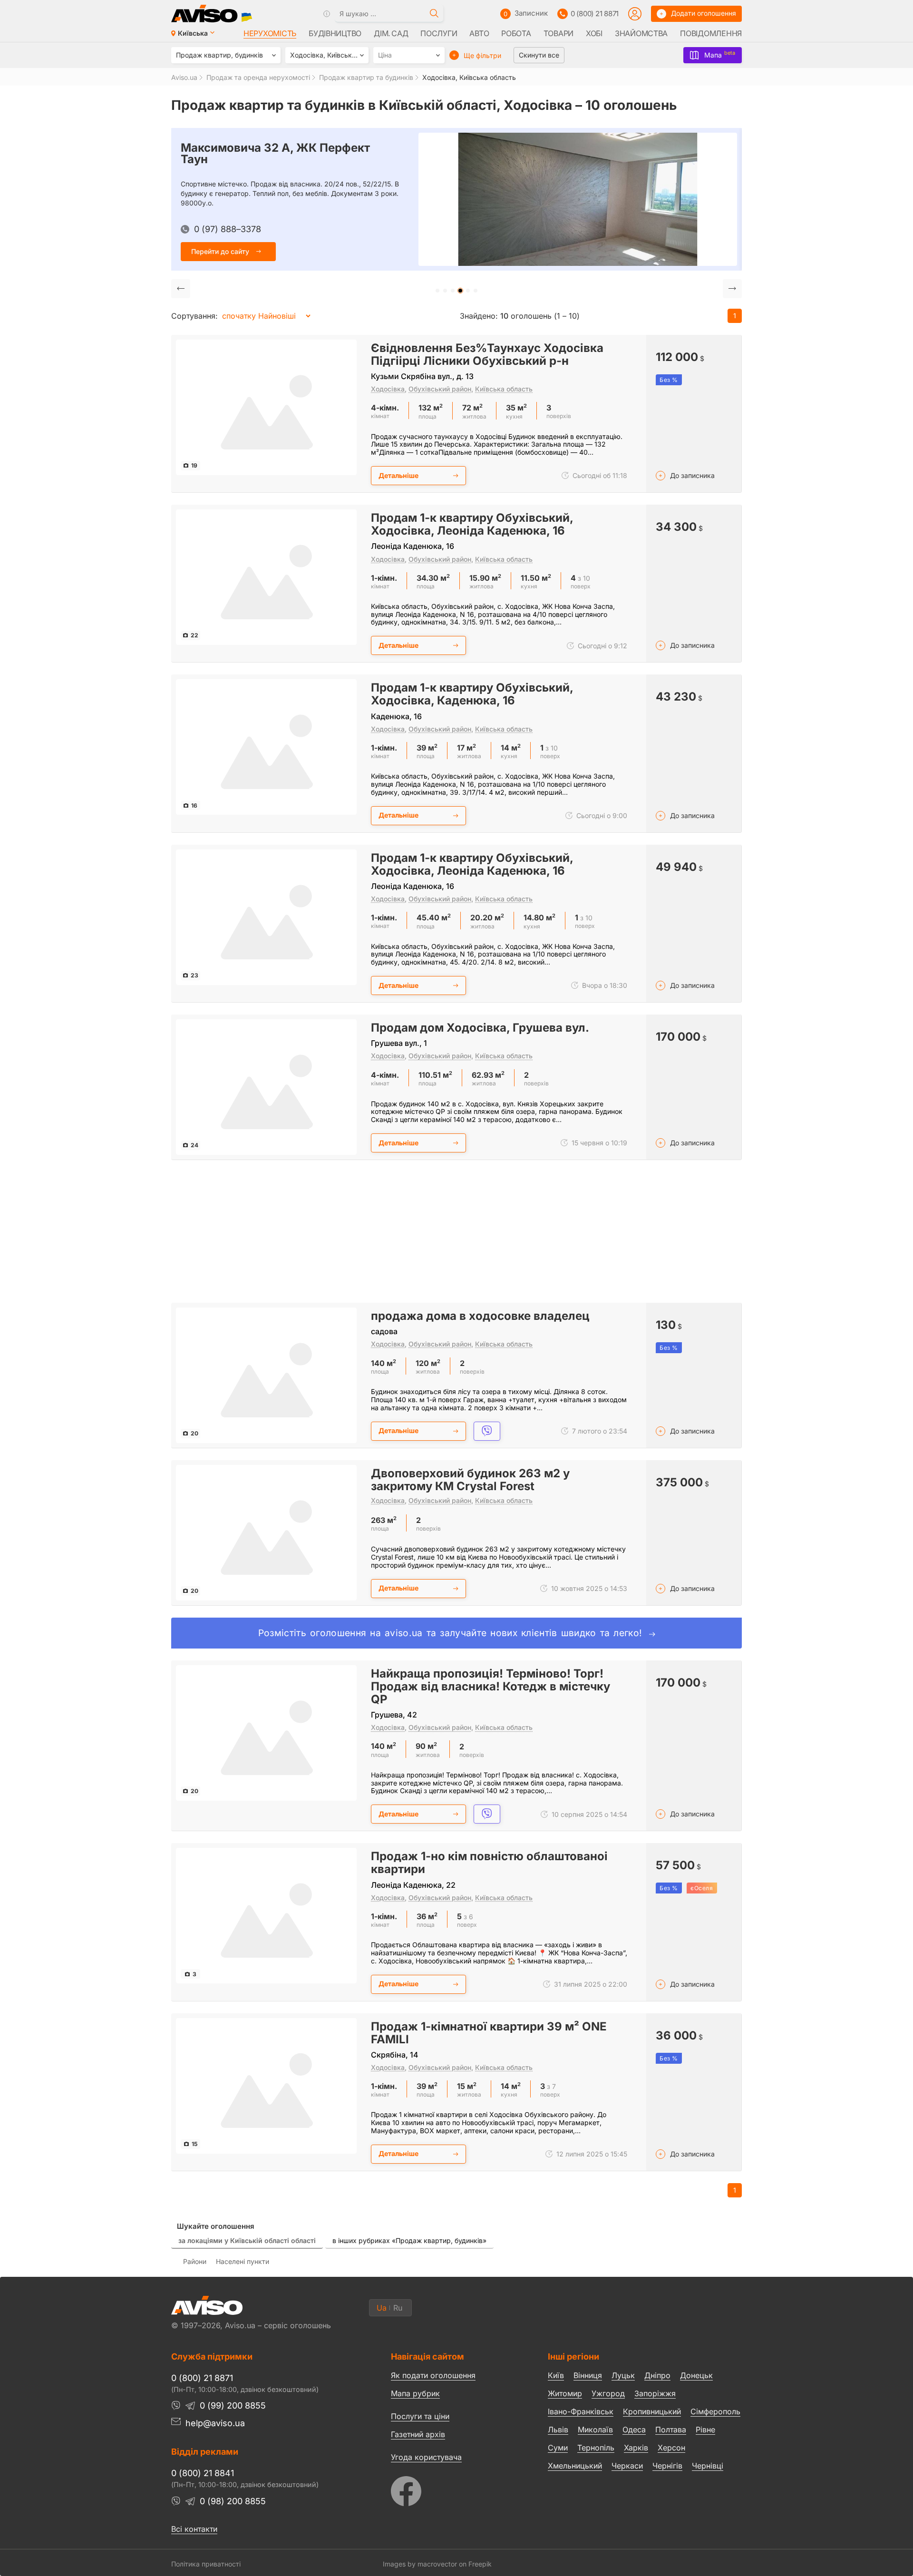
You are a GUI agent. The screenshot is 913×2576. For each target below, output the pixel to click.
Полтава (671, 2430)
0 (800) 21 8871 (595, 14)
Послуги (439, 33)
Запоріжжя (655, 2393)
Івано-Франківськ (581, 2411)
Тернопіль (596, 2448)
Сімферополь (715, 2411)
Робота (516, 33)
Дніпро (657, 2375)
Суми (558, 2448)
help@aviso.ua (215, 2423)
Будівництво (335, 33)
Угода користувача (426, 2457)
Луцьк (623, 2375)
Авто (479, 33)
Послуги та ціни (420, 2416)
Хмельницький (575, 2466)
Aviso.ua (184, 77)
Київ (556, 2375)
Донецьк (696, 2375)
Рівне (705, 2430)
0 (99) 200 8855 (233, 2405)
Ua (382, 2308)
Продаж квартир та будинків (366, 77)
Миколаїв (595, 2430)
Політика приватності (206, 2564)
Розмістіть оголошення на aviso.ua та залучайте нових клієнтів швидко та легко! (452, 1633)
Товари (558, 33)
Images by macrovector (420, 2564)
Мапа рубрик (415, 2393)
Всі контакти (194, 2529)
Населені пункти (243, 2261)
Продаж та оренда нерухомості (258, 77)
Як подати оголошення (433, 2375)
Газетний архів (418, 2434)
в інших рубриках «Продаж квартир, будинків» (409, 2240)
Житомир (565, 2393)
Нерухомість (270, 33)
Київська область (504, 389)
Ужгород (608, 2393)
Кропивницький (652, 2411)
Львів (558, 2430)
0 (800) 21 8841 (203, 2473)
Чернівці (708, 2466)
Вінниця (588, 2375)
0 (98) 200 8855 (233, 2501)
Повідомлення (711, 33)
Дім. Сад (391, 33)
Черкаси (627, 2466)
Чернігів (667, 2466)
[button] (437, 291)
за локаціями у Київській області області (247, 2240)
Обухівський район (440, 389)
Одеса (634, 2430)
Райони (195, 2261)
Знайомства (641, 33)
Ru (398, 2308)
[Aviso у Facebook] (452, 2489)
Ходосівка (388, 389)
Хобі (594, 33)
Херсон (671, 2448)
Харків (636, 2448)
